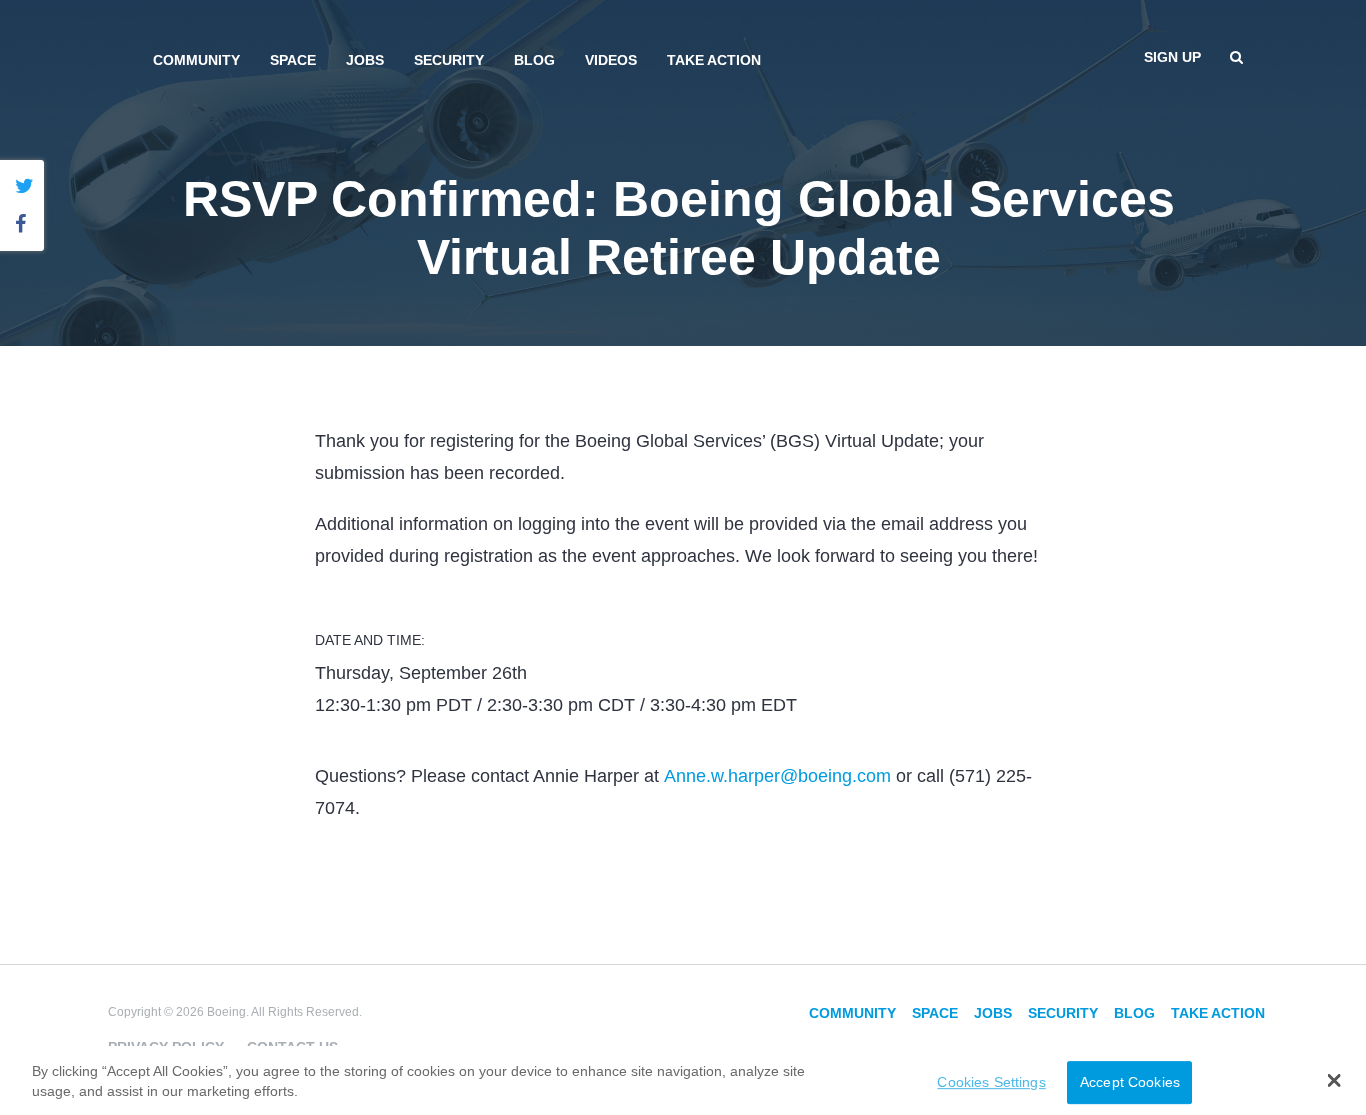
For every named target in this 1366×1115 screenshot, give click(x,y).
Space (293, 60)
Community (196, 60)
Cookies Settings (991, 1082)
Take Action (714, 60)
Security (449, 60)
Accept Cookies (1130, 1082)
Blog (534, 60)
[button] (1334, 1080)
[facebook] (24, 224)
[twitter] (24, 186)
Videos (611, 60)
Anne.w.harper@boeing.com (777, 776)
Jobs (365, 60)
